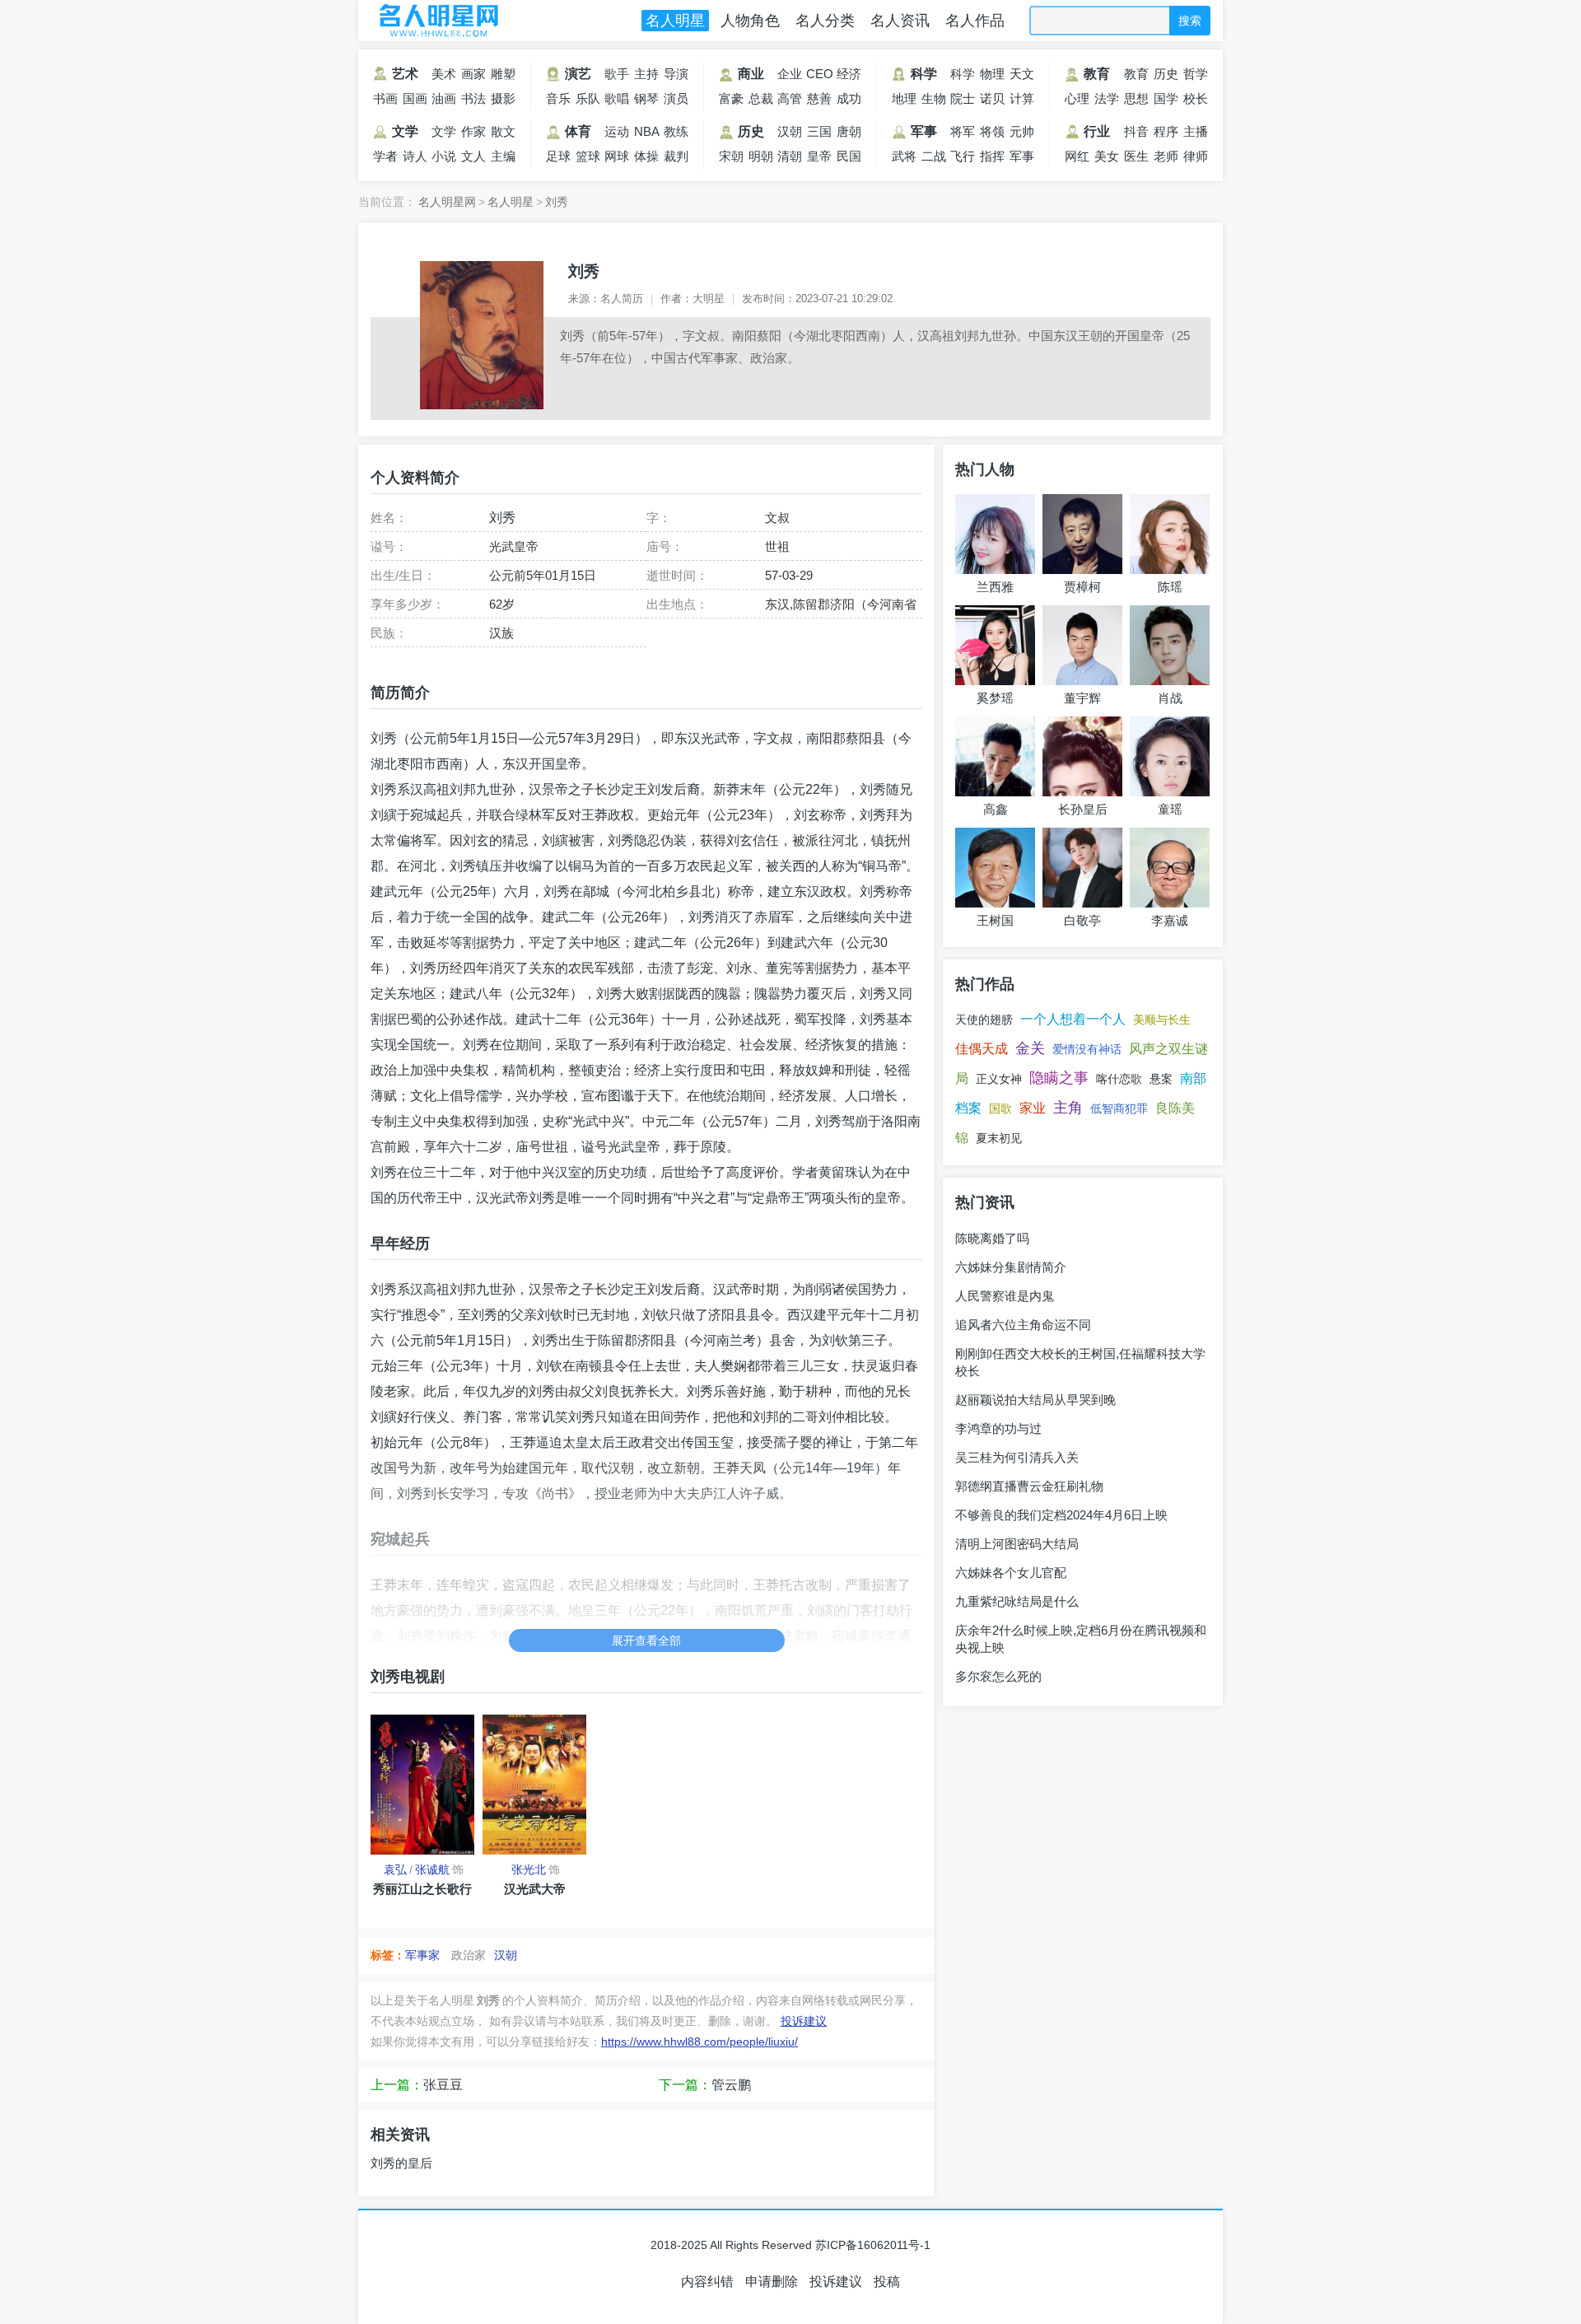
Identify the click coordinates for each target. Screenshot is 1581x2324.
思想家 (1136, 101)
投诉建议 (804, 2021)
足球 (558, 156)
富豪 (731, 98)
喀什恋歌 (1119, 1079)
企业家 (790, 77)
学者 (385, 156)
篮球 (588, 156)
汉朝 (790, 131)
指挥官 (992, 159)
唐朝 (849, 131)
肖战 (1170, 698)
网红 (1077, 156)
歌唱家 (617, 101)
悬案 (1161, 1079)
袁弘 (395, 1869)
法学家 (1107, 101)
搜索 (1190, 21)
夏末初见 (999, 1138)
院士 (963, 98)
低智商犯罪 (1119, 1108)
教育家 (1136, 77)
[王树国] (995, 868)
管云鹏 (731, 2085)
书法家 (473, 101)
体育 (578, 131)
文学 (405, 131)
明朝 (761, 156)
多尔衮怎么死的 (998, 1676)
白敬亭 (1082, 920)
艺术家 (394, 77)
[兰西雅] (995, 534)
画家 (473, 74)
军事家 (1022, 159)
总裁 (761, 98)
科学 (924, 74)
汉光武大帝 (535, 1889)
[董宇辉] (1082, 645)
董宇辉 (1082, 698)
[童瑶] (1170, 756)
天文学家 (1022, 77)
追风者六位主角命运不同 (1023, 1325)
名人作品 (975, 21)
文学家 (444, 134)
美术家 (444, 77)
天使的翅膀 (984, 1020)
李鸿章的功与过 (998, 1428)
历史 (751, 131)
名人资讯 (900, 21)
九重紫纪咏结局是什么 (1017, 1601)
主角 (1068, 1108)
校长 (1196, 98)
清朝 (790, 156)
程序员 (1166, 134)
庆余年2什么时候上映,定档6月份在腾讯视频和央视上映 (1081, 1639)
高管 (790, 98)
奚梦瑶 (995, 698)
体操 (646, 156)
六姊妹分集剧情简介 (1011, 1267)
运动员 (617, 134)
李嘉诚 (1170, 920)
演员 (676, 98)
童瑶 (1170, 809)
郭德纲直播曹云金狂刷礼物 (1029, 1486)
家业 (1033, 1108)
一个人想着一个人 (1073, 1019)
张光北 (529, 1869)
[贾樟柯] (1082, 534)
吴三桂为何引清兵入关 (1017, 1457)
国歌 (1000, 1108)
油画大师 (444, 101)
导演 (676, 74)
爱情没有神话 (1087, 1049)
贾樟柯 (1082, 587)
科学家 (963, 77)
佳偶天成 (982, 1049)
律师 (1196, 156)
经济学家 (849, 77)
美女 (1107, 156)
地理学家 (904, 101)
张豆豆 (443, 2085)
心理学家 (1077, 101)
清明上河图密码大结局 (1017, 1544)
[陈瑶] (1170, 534)
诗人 (415, 156)
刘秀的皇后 (401, 2163)
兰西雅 (995, 587)
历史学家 (1166, 77)
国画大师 (415, 101)
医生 (1136, 156)
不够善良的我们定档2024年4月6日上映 (1061, 1515)
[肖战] (1170, 645)
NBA (647, 131)
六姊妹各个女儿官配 (1011, 1573)
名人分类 (825, 21)
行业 (1097, 131)
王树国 (995, 920)
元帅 (1022, 131)
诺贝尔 (992, 101)
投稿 (887, 2282)
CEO (820, 74)
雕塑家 (503, 77)
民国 (849, 156)
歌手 (617, 74)
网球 (617, 156)
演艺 (578, 74)
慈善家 (819, 101)
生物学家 (934, 101)
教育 (1097, 74)
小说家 (444, 159)
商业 (751, 74)
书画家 (385, 101)
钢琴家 (646, 101)
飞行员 (963, 159)
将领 (992, 131)
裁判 (676, 156)
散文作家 (503, 134)
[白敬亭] (1082, 868)
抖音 (1136, 131)
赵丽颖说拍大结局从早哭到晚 (1035, 1400)
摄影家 (503, 101)
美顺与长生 (1162, 1020)
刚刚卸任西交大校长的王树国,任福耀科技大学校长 (1080, 1362)
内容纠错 (707, 2282)
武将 (904, 156)
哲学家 (1196, 77)
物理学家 (992, 77)
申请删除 (772, 2282)
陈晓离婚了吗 (992, 1238)
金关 (1030, 1048)
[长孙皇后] (1082, 756)
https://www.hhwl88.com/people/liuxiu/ (700, 2042)
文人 (473, 156)
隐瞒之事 (1059, 1078)
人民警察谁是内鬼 (1005, 1296)
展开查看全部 (646, 1640)
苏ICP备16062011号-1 (873, 2245)
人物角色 (750, 21)
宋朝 (731, 156)
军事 (924, 131)
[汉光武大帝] (534, 1785)
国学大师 (1166, 101)
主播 (1196, 131)
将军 (963, 131)
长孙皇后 (1083, 809)
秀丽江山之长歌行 (422, 1889)
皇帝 (819, 156)
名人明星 (675, 21)
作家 (473, 131)
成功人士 (849, 101)
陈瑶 (1170, 587)
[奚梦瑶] (995, 645)
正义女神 (999, 1079)
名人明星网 (436, 21)
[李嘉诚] (1170, 868)
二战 (934, 156)
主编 (503, 156)
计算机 (1022, 101)
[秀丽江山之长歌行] (422, 1785)
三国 (819, 131)
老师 (1166, 156)
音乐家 (558, 101)
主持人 (646, 77)
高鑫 (996, 809)
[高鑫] (995, 756)
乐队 (588, 98)
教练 (676, 131)
